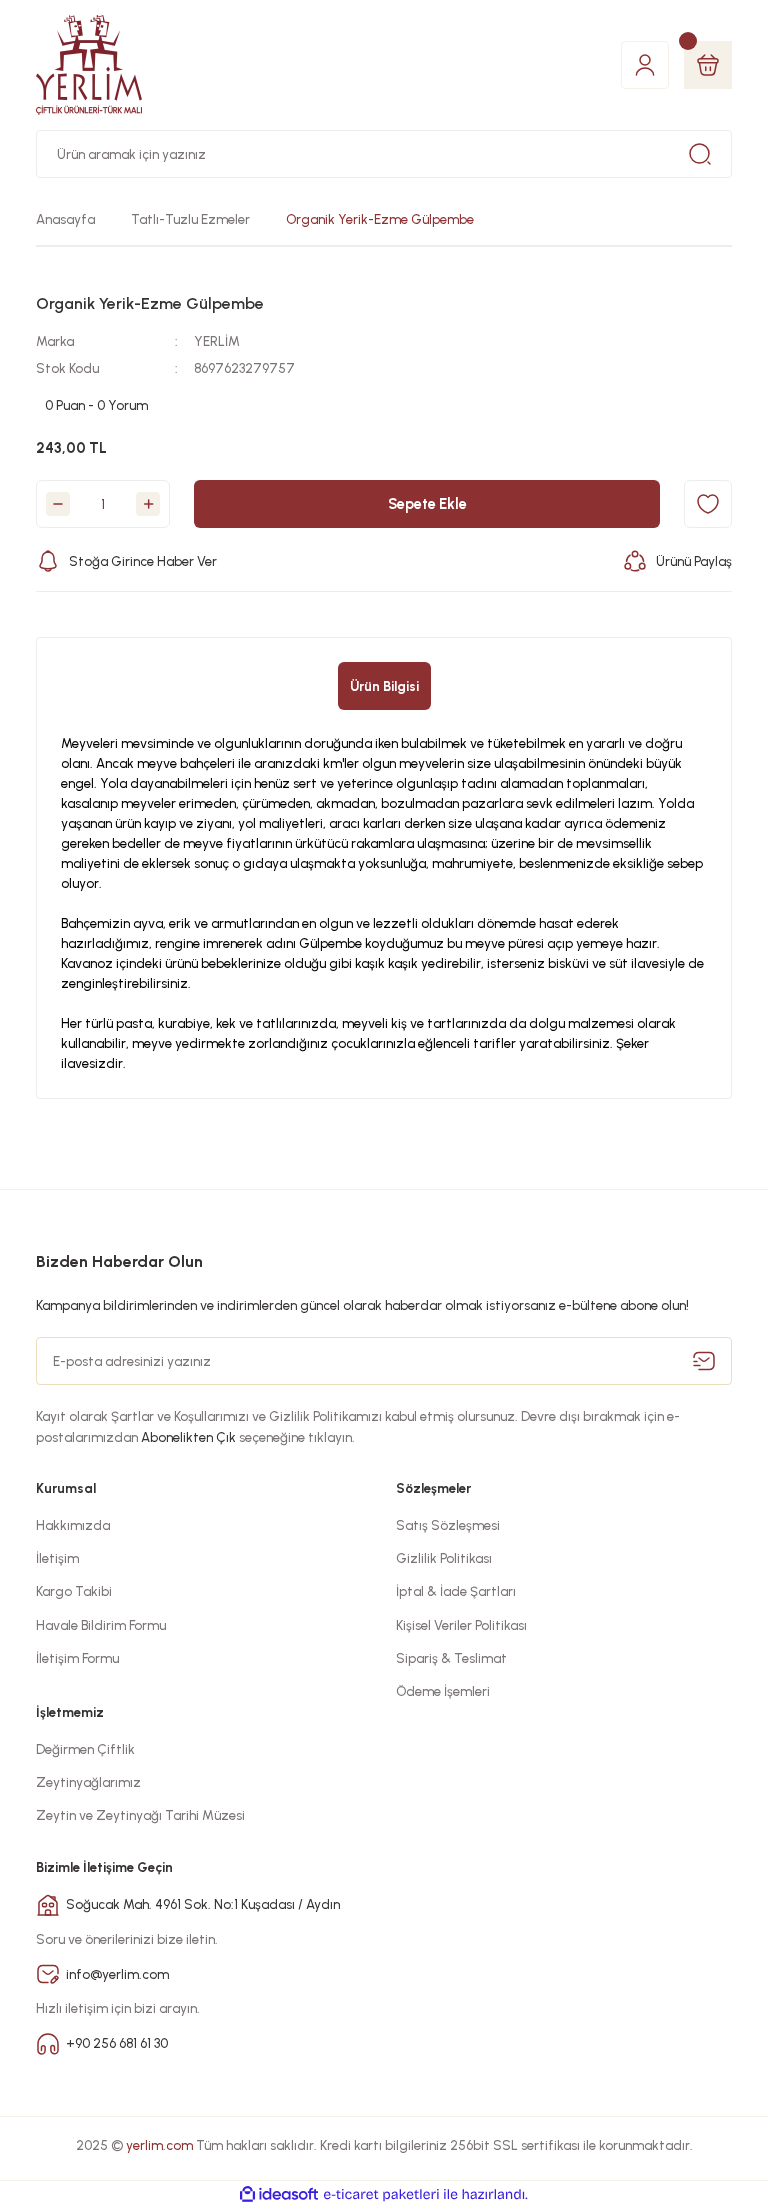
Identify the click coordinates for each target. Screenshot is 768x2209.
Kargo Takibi (74, 1591)
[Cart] (708, 65)
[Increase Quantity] (148, 504)
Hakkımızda (73, 1525)
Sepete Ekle (427, 504)
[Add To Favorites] (708, 504)
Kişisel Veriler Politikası (461, 1625)
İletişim (57, 1558)
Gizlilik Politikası (444, 1558)
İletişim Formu (77, 1658)
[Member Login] (645, 64)
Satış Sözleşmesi (448, 1525)
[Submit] (704, 1361)
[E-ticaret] (381, 2194)
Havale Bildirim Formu (101, 1625)
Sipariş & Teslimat (451, 1658)
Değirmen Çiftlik (85, 1749)
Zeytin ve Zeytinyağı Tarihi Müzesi (140, 1815)
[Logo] (89, 65)
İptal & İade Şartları (456, 1591)
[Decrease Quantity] (58, 504)
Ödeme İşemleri (443, 1691)
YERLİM (217, 341)
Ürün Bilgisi (384, 686)
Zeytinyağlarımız (88, 1782)
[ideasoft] (279, 2195)
